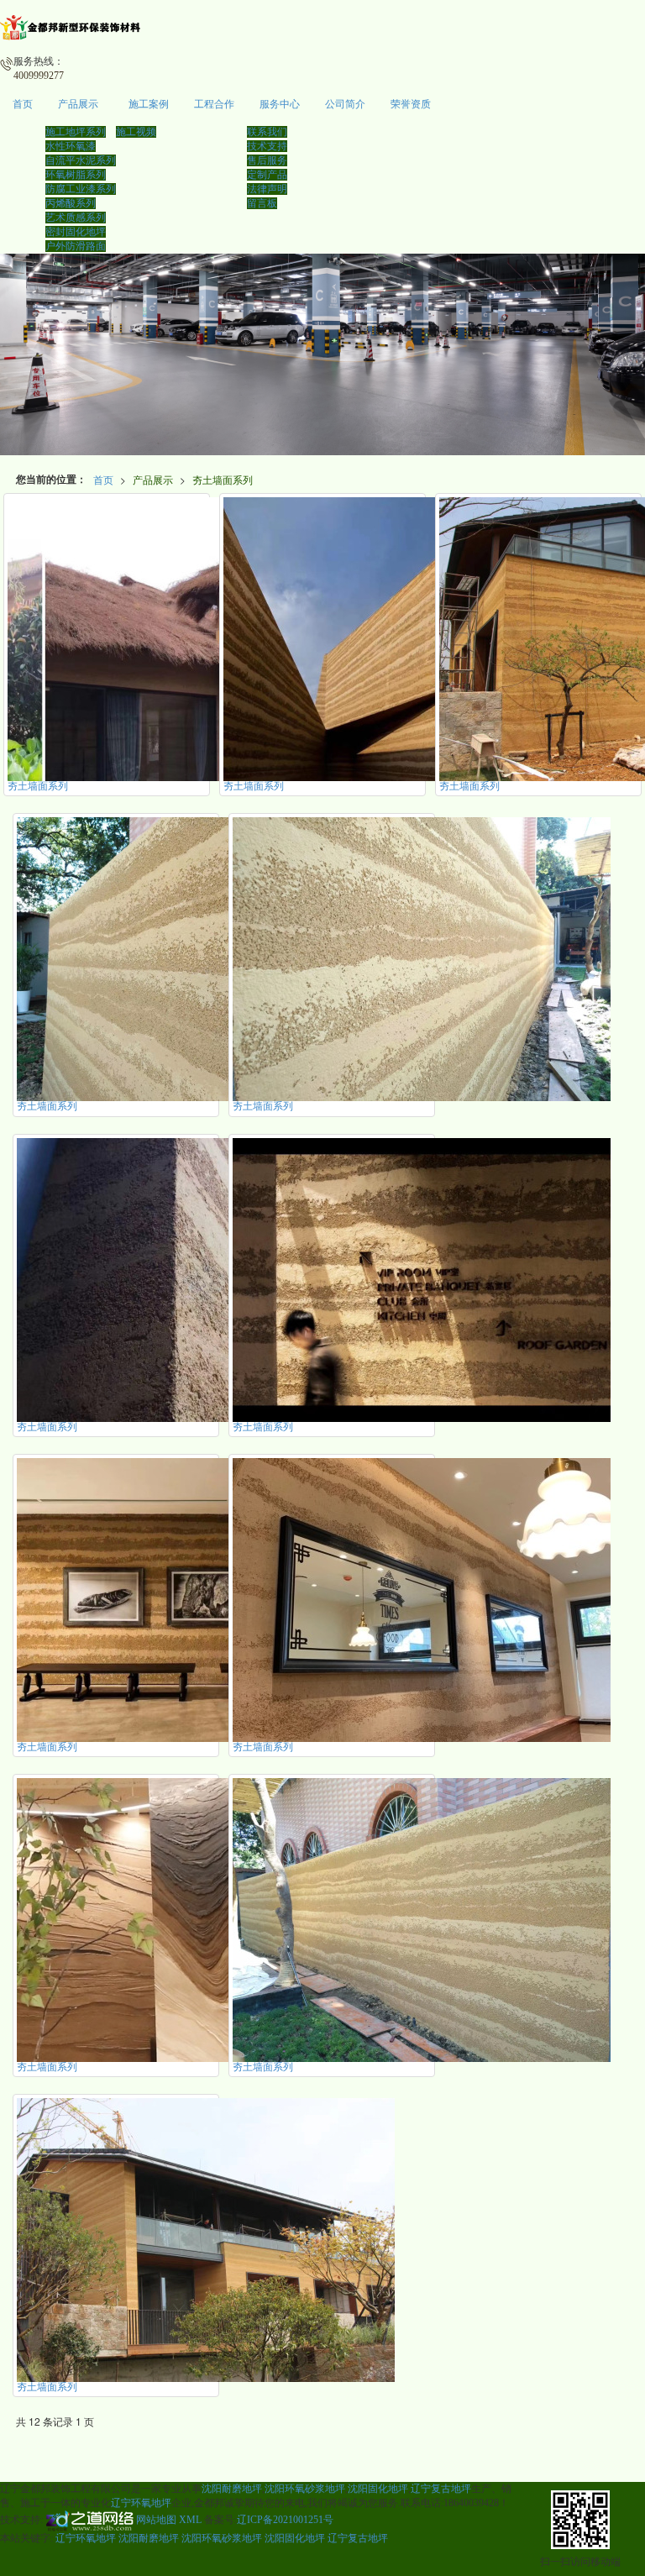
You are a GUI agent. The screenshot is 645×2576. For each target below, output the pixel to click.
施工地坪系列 (76, 132)
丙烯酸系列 (71, 203)
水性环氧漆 (71, 146)
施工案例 (149, 104)
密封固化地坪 (76, 232)
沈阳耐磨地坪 (232, 2489)
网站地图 (156, 2520)
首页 (23, 104)
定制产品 (267, 175)
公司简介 (345, 104)
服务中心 (280, 104)
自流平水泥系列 (81, 160)
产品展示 (78, 104)
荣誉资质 (411, 104)
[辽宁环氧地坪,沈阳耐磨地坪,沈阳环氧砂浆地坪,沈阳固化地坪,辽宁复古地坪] (322, 354)
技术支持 (267, 146)
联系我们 (267, 132)
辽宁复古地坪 (441, 2489)
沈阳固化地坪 (378, 2489)
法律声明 (267, 189)
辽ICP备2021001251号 (285, 2520)
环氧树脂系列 (76, 175)
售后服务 (267, 160)
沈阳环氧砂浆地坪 (305, 2489)
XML (190, 2520)
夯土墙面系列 (223, 479)
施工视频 (136, 132)
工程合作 (214, 104)
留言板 (262, 203)
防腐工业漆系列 (81, 189)
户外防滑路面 (76, 246)
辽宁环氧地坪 (141, 2503)
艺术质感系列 (76, 218)
